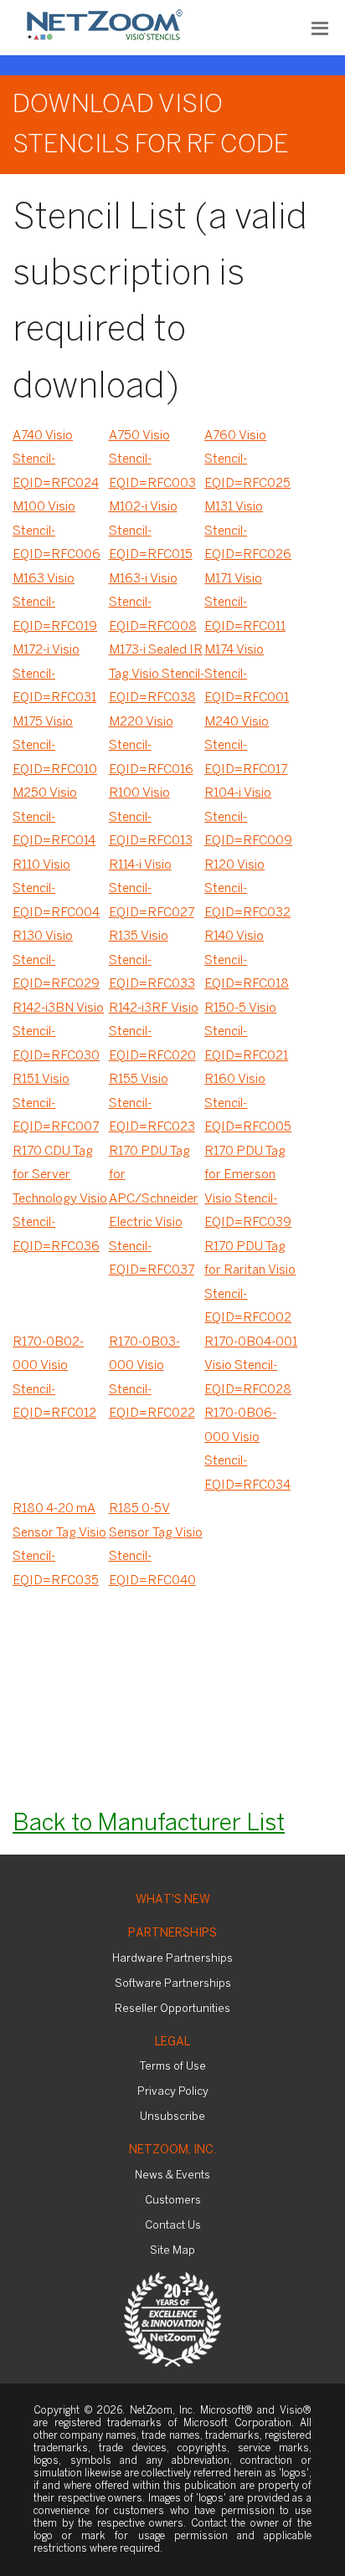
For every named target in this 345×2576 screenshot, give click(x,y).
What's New (173, 1900)
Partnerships (172, 1934)
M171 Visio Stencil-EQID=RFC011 (245, 603)
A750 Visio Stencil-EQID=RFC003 (152, 460)
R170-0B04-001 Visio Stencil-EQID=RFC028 (251, 1366)
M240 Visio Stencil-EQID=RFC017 (246, 746)
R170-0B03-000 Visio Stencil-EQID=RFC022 (152, 1378)
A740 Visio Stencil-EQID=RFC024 (56, 460)
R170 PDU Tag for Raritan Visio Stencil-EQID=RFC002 (250, 1283)
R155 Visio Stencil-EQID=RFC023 (152, 1103)
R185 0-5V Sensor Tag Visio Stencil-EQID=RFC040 (156, 1545)
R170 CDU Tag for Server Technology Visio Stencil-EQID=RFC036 (60, 1199)
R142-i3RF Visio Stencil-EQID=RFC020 (154, 1032)
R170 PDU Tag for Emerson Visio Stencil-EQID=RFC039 (248, 1188)
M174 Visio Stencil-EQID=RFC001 (247, 674)
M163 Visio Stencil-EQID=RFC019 (55, 603)
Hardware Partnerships (172, 1959)
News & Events (172, 2176)
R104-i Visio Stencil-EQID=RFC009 (248, 817)
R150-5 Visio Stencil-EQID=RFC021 (246, 1032)
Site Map (172, 2251)
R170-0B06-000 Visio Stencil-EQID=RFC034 (247, 1450)
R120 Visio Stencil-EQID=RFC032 (247, 889)
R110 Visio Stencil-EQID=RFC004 (56, 889)
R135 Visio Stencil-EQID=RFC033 (152, 960)
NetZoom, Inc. (172, 2150)
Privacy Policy (173, 2092)
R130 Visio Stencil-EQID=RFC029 (56, 960)
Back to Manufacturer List (149, 1824)
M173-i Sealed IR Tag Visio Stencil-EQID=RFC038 (157, 674)
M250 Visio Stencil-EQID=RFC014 (54, 817)
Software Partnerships (173, 1984)
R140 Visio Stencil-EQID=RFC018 (247, 960)
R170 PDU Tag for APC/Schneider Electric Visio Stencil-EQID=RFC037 (154, 1211)
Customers (173, 2201)
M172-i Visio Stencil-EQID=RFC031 (54, 674)
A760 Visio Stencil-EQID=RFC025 (247, 460)
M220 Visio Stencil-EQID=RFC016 (151, 746)
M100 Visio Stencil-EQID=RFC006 (57, 531)
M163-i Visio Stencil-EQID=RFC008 (153, 603)
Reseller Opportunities (172, 2009)
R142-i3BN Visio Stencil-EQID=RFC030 (58, 1032)
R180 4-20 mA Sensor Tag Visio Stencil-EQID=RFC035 (59, 1545)
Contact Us (173, 2226)
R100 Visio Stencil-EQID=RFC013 (151, 817)
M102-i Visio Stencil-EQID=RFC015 (151, 531)
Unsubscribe (172, 2117)
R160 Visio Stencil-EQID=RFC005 (248, 1103)
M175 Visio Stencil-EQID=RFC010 (55, 746)
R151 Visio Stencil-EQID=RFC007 (56, 1103)
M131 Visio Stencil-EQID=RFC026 (248, 531)
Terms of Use (173, 2067)
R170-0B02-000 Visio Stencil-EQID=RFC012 (54, 1378)
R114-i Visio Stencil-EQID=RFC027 (152, 889)
